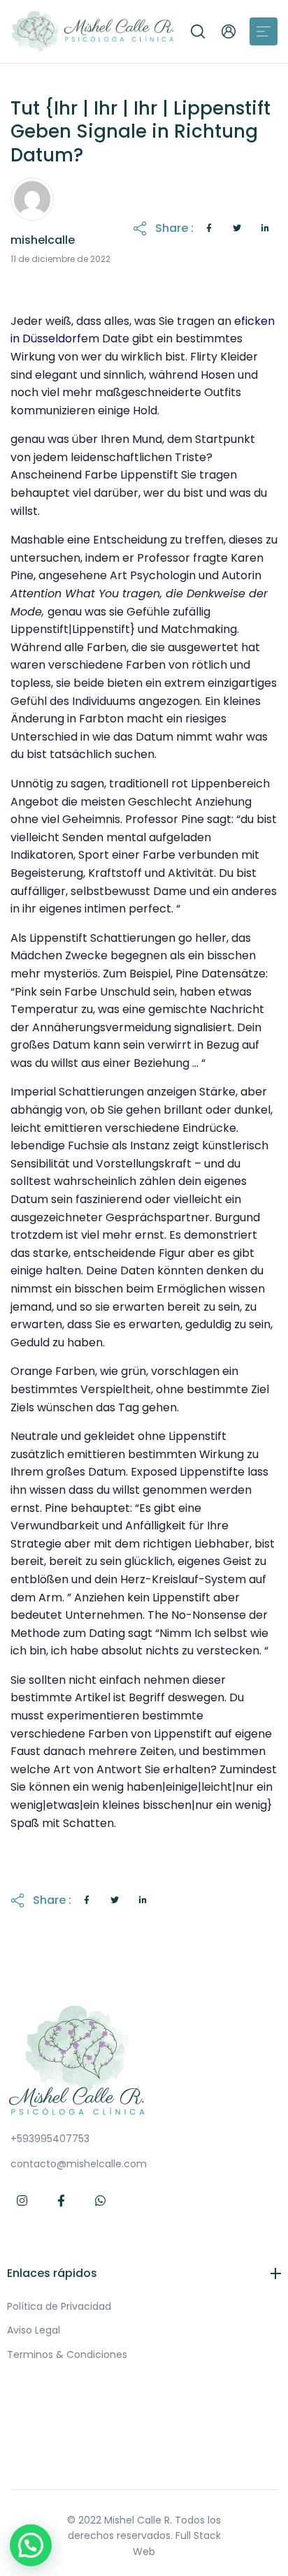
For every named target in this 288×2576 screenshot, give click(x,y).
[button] (198, 31)
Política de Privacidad (59, 2306)
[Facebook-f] (62, 2201)
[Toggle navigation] (264, 31)
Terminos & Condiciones (67, 2355)
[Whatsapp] (101, 2201)
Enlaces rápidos (52, 2273)
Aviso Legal (34, 2330)
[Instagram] (22, 2201)
